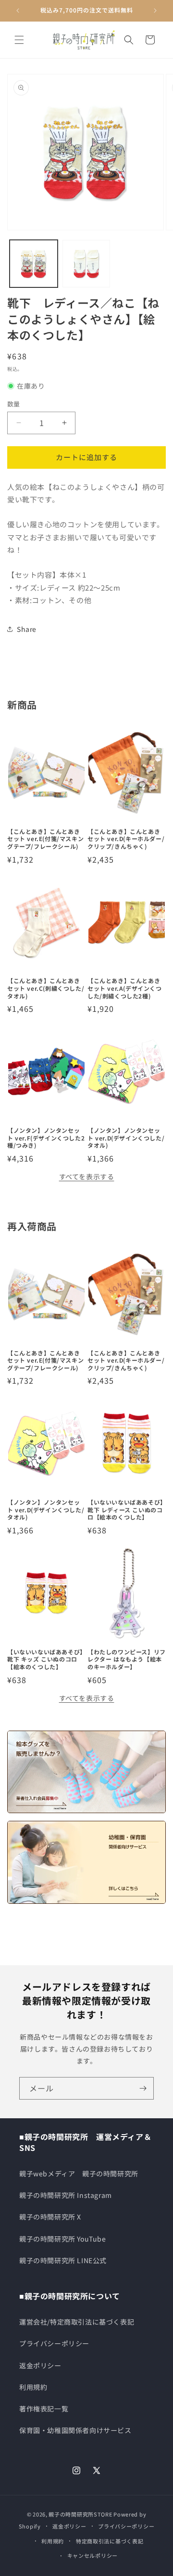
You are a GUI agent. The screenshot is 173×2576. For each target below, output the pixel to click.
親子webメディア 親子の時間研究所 (79, 2173)
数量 (14, 404)
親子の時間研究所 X (50, 2217)
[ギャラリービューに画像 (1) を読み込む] (34, 264)
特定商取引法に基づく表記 (110, 2541)
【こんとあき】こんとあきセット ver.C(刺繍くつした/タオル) (46, 988)
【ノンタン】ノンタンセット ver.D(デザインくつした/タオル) (126, 1138)
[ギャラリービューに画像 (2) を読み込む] (86, 264)
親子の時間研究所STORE (80, 2514)
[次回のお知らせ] (155, 11)
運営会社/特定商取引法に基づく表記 (77, 2322)
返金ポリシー (40, 2365)
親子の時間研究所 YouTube (63, 2239)
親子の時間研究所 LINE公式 (63, 2260)
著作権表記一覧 (44, 2409)
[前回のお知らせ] (18, 11)
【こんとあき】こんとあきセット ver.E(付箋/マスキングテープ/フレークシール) (45, 839)
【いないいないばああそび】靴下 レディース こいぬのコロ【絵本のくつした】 (125, 1510)
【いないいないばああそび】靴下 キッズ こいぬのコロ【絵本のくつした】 (45, 1659)
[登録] (143, 2088)
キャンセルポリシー (93, 2555)
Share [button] (27, 629)
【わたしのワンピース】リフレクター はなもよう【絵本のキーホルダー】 (127, 1659)
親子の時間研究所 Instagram (66, 2195)
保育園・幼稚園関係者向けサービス (75, 2430)
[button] (19, 40)
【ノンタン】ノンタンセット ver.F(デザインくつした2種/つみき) (46, 1138)
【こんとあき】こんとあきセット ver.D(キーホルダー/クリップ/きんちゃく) (126, 839)
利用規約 (33, 2387)
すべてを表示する (87, 1176)
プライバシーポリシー (54, 2343)
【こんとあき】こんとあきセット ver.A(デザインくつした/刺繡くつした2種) (125, 988)
